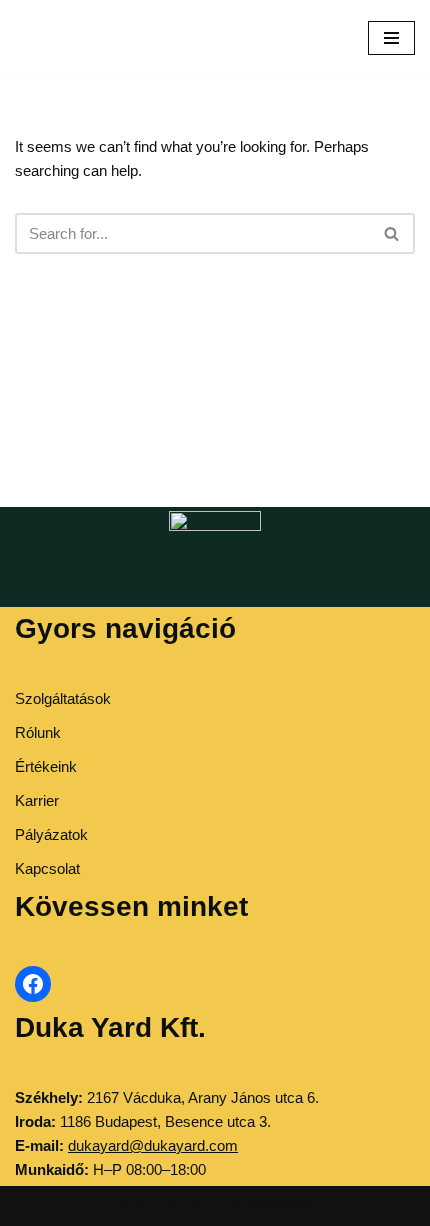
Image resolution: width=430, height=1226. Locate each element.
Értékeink (46, 766)
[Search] (392, 233)
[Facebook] (33, 984)
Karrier (37, 800)
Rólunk (38, 732)
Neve (131, 1205)
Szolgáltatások (63, 698)
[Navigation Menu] (391, 38)
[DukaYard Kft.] (45, 37)
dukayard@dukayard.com (153, 1145)
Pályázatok (51, 834)
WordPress (280, 1205)
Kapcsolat (47, 868)
